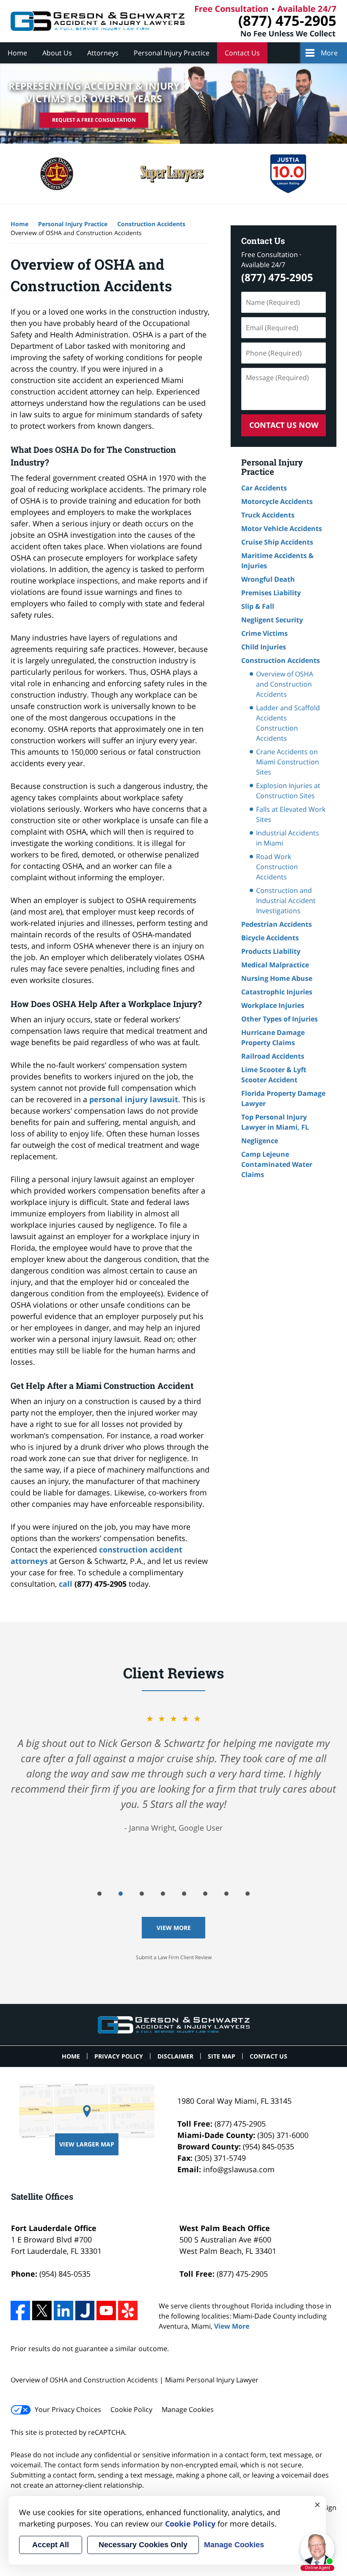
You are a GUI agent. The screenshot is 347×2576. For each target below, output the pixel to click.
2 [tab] (121, 1894)
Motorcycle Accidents (277, 501)
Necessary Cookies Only (143, 2545)
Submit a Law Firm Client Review (174, 1957)
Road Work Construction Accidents (277, 867)
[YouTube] (106, 2310)
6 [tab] (205, 1894)
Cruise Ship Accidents (277, 542)
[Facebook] (20, 2310)
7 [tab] (226, 1894)
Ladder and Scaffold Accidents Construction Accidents (288, 723)
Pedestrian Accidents (277, 924)
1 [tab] (99, 1894)
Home (17, 53)
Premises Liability (271, 593)
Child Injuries (264, 647)
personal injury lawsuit (134, 1099)
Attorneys (103, 53)
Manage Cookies (188, 2409)
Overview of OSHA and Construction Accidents (285, 684)
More (329, 53)
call (66, 1584)
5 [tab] (184, 1894)
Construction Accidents (281, 660)
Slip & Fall (258, 606)
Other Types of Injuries (280, 1019)
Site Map (222, 2056)
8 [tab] (248, 1894)
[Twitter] (42, 2310)
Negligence (260, 1141)
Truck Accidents (268, 515)
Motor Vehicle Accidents (282, 528)
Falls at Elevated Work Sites (291, 814)
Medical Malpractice (275, 965)
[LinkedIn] (63, 2310)
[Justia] (85, 2310)
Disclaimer (175, 2056)
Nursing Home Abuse (277, 978)
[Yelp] (128, 2310)
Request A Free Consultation (94, 120)
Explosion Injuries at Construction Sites (288, 791)
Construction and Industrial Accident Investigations (286, 901)
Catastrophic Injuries (277, 992)
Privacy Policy (119, 2056)
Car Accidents (264, 488)
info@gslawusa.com (239, 2169)
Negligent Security (272, 620)
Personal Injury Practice (172, 53)
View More (174, 1928)
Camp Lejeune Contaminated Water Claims (277, 1164)
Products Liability (271, 951)
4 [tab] (163, 1894)
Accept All (51, 2545)
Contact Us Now (284, 425)
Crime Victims (264, 633)
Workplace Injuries (273, 1005)
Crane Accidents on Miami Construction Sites (288, 762)
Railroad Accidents (273, 1056)
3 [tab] (142, 1894)
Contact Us (242, 53)
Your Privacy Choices (68, 2409)
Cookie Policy (131, 2409)
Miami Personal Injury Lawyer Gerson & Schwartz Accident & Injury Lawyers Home (98, 21)
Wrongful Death (268, 579)
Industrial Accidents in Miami (288, 838)
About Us (57, 53)
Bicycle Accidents (270, 938)
